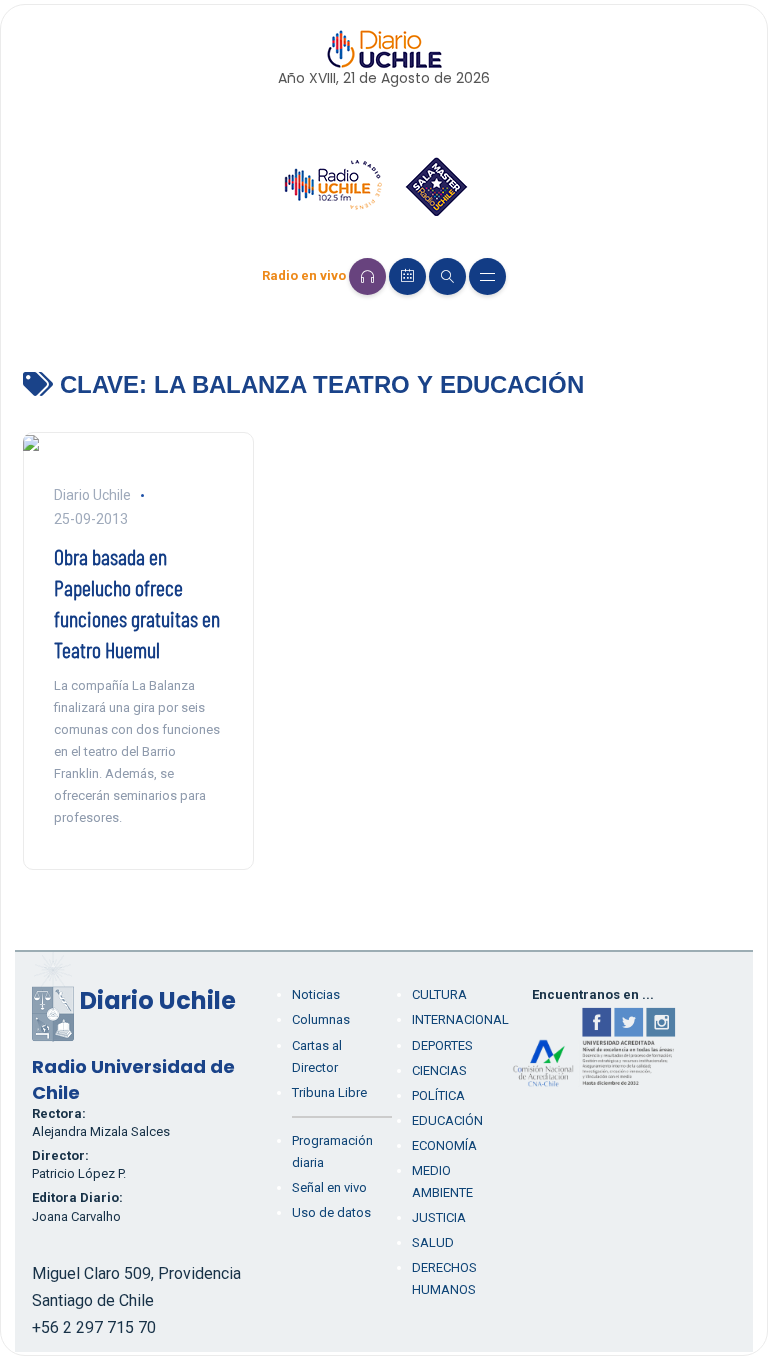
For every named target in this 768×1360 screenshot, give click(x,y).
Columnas (321, 1019)
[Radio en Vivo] (367, 276)
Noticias (316, 994)
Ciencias (439, 1070)
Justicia (439, 1217)
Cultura (439, 994)
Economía (444, 1145)
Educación (447, 1120)
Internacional (460, 1019)
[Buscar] (447, 276)
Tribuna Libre (329, 1092)
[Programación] (407, 276)
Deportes (442, 1045)
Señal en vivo (329, 1187)
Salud (433, 1242)
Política (438, 1095)
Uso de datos (331, 1212)
